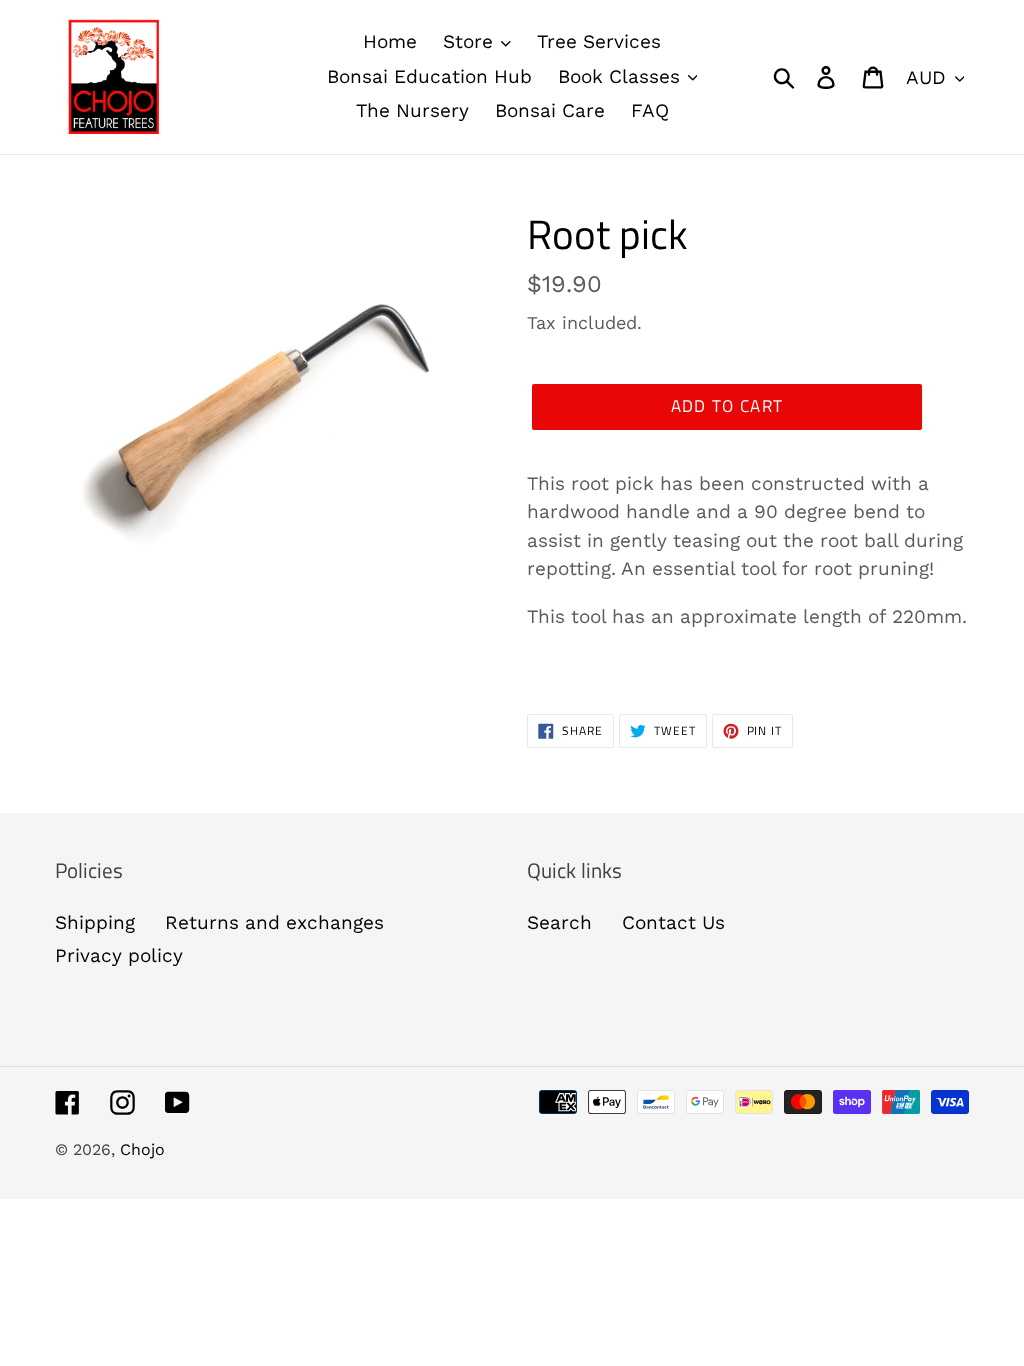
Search (559, 922)
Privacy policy (119, 955)
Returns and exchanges (274, 922)
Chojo (142, 1149)
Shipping (95, 922)
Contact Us (673, 922)
